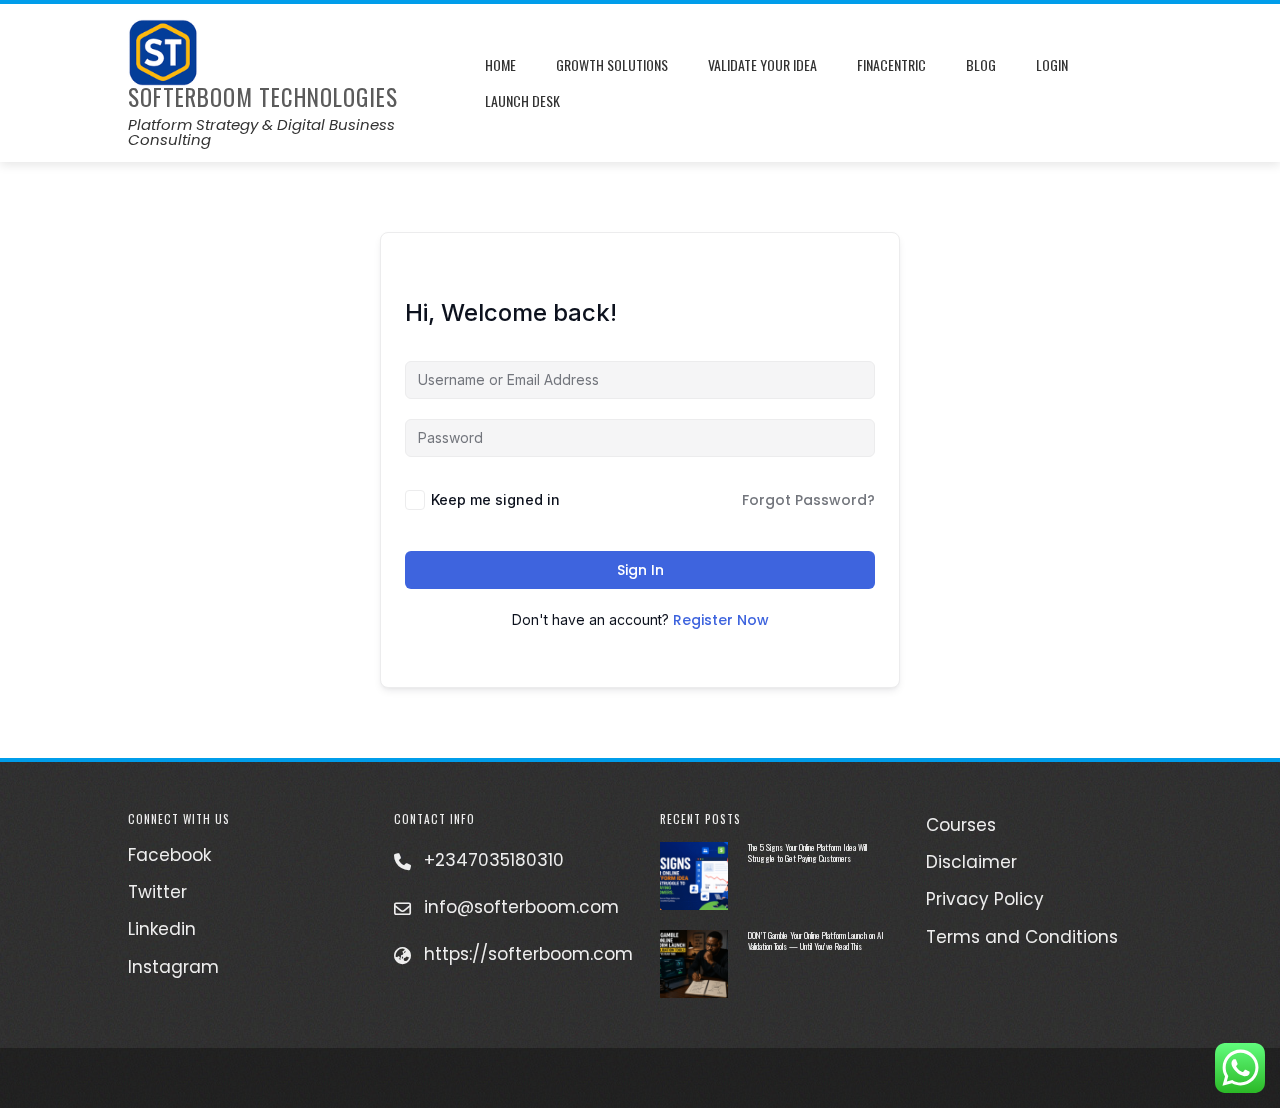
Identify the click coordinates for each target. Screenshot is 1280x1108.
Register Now (721, 620)
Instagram (173, 967)
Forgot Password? (808, 500)
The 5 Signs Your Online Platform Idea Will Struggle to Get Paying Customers (807, 852)
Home (500, 64)
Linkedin (162, 929)
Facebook (169, 855)
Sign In (640, 570)
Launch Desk (522, 100)
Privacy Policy (985, 899)
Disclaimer (971, 862)
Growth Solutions (612, 64)
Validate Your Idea (762, 64)
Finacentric (891, 64)
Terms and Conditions (1022, 937)
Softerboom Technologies (263, 97)
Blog (981, 64)
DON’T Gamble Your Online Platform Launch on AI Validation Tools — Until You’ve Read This (816, 940)
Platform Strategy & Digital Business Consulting (261, 132)
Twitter (157, 892)
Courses (961, 825)
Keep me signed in (495, 499)
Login (1052, 64)
